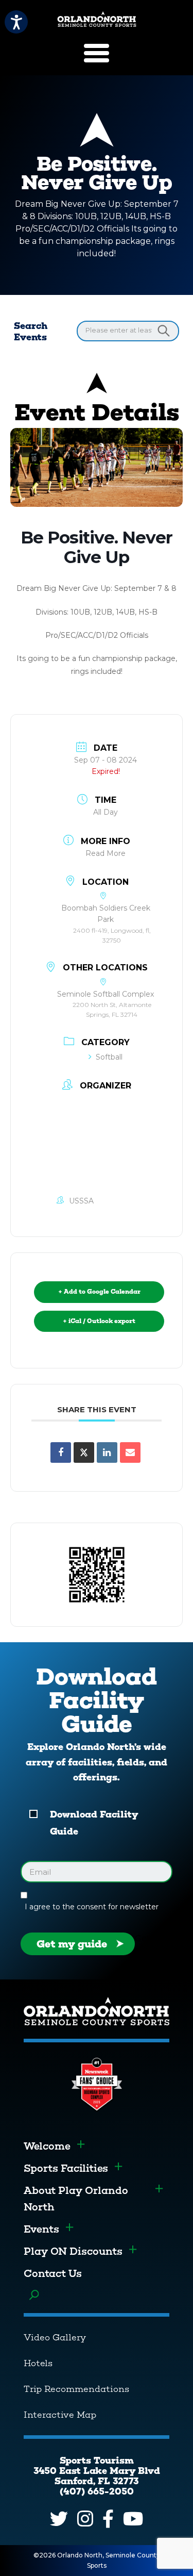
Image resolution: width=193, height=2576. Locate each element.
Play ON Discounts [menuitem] (73, 2251)
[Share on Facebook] (61, 1452)
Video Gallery (55, 2337)
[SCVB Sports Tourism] (97, 19)
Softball (109, 1057)
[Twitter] (59, 2519)
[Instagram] (85, 2519)
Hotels (38, 2363)
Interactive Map (60, 2415)
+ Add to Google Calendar (99, 1292)
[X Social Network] (84, 1452)
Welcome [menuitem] (47, 2146)
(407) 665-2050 (97, 2491)
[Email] (130, 1452)
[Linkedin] (107, 1452)
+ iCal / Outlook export (99, 1321)
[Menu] (97, 53)
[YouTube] (133, 2519)
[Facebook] (108, 2519)
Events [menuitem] (41, 2229)
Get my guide (72, 1944)
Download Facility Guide (94, 1823)
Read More (106, 853)
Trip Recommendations (76, 2389)
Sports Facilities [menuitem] (66, 2168)
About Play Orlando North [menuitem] (76, 2199)
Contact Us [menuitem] (53, 2273)
